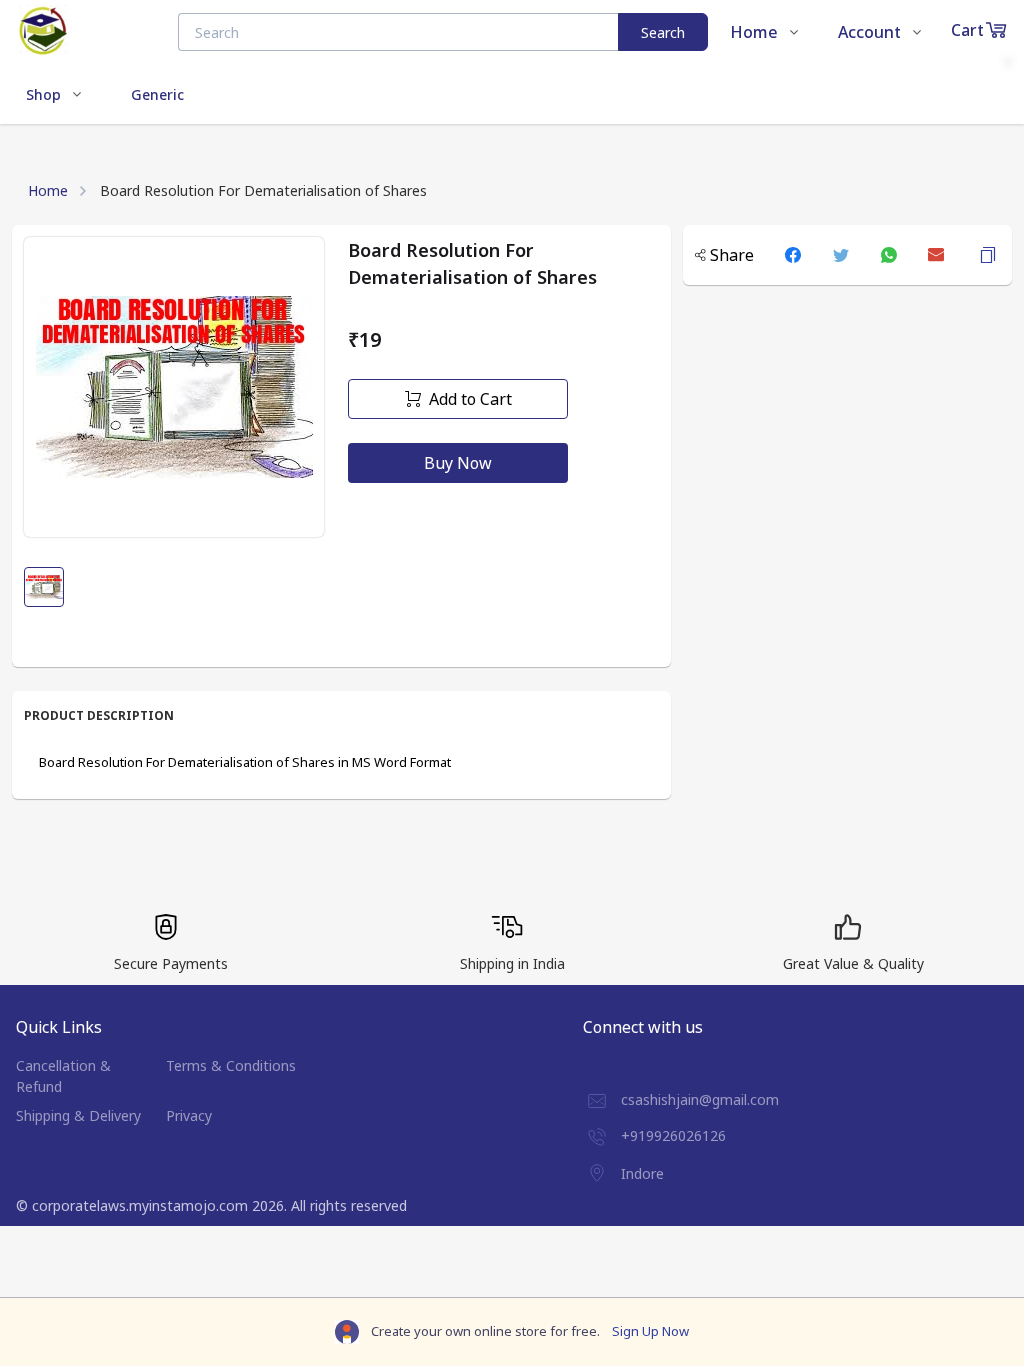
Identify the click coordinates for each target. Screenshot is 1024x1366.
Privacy (189, 1115)
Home (48, 190)
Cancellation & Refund (63, 1076)
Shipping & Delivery (78, 1115)
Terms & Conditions (231, 1065)
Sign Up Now (650, 1331)
